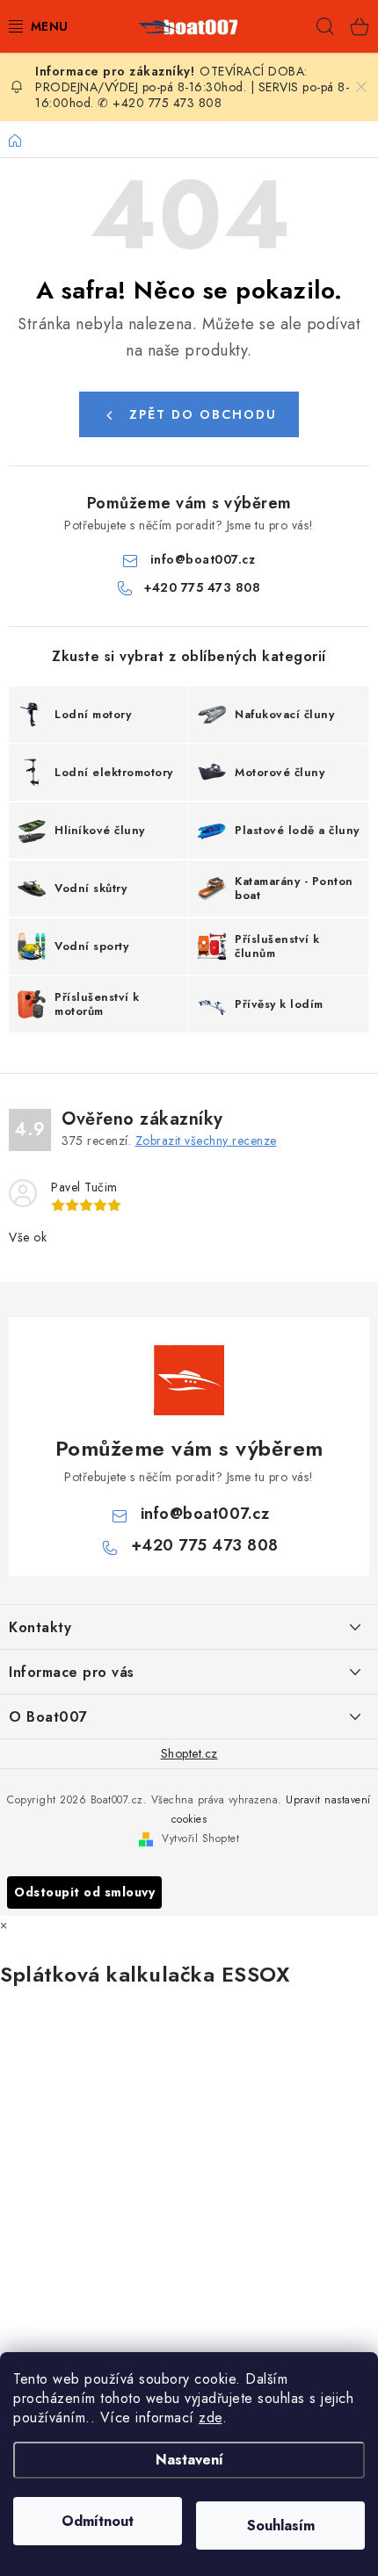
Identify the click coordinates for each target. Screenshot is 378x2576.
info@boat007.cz (203, 559)
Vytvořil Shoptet (200, 1838)
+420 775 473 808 (202, 587)
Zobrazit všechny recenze (206, 1140)
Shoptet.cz (189, 1753)
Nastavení (189, 2460)
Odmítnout (98, 2521)
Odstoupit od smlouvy (84, 1892)
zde (211, 2418)
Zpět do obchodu (203, 414)
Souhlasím (281, 2526)
